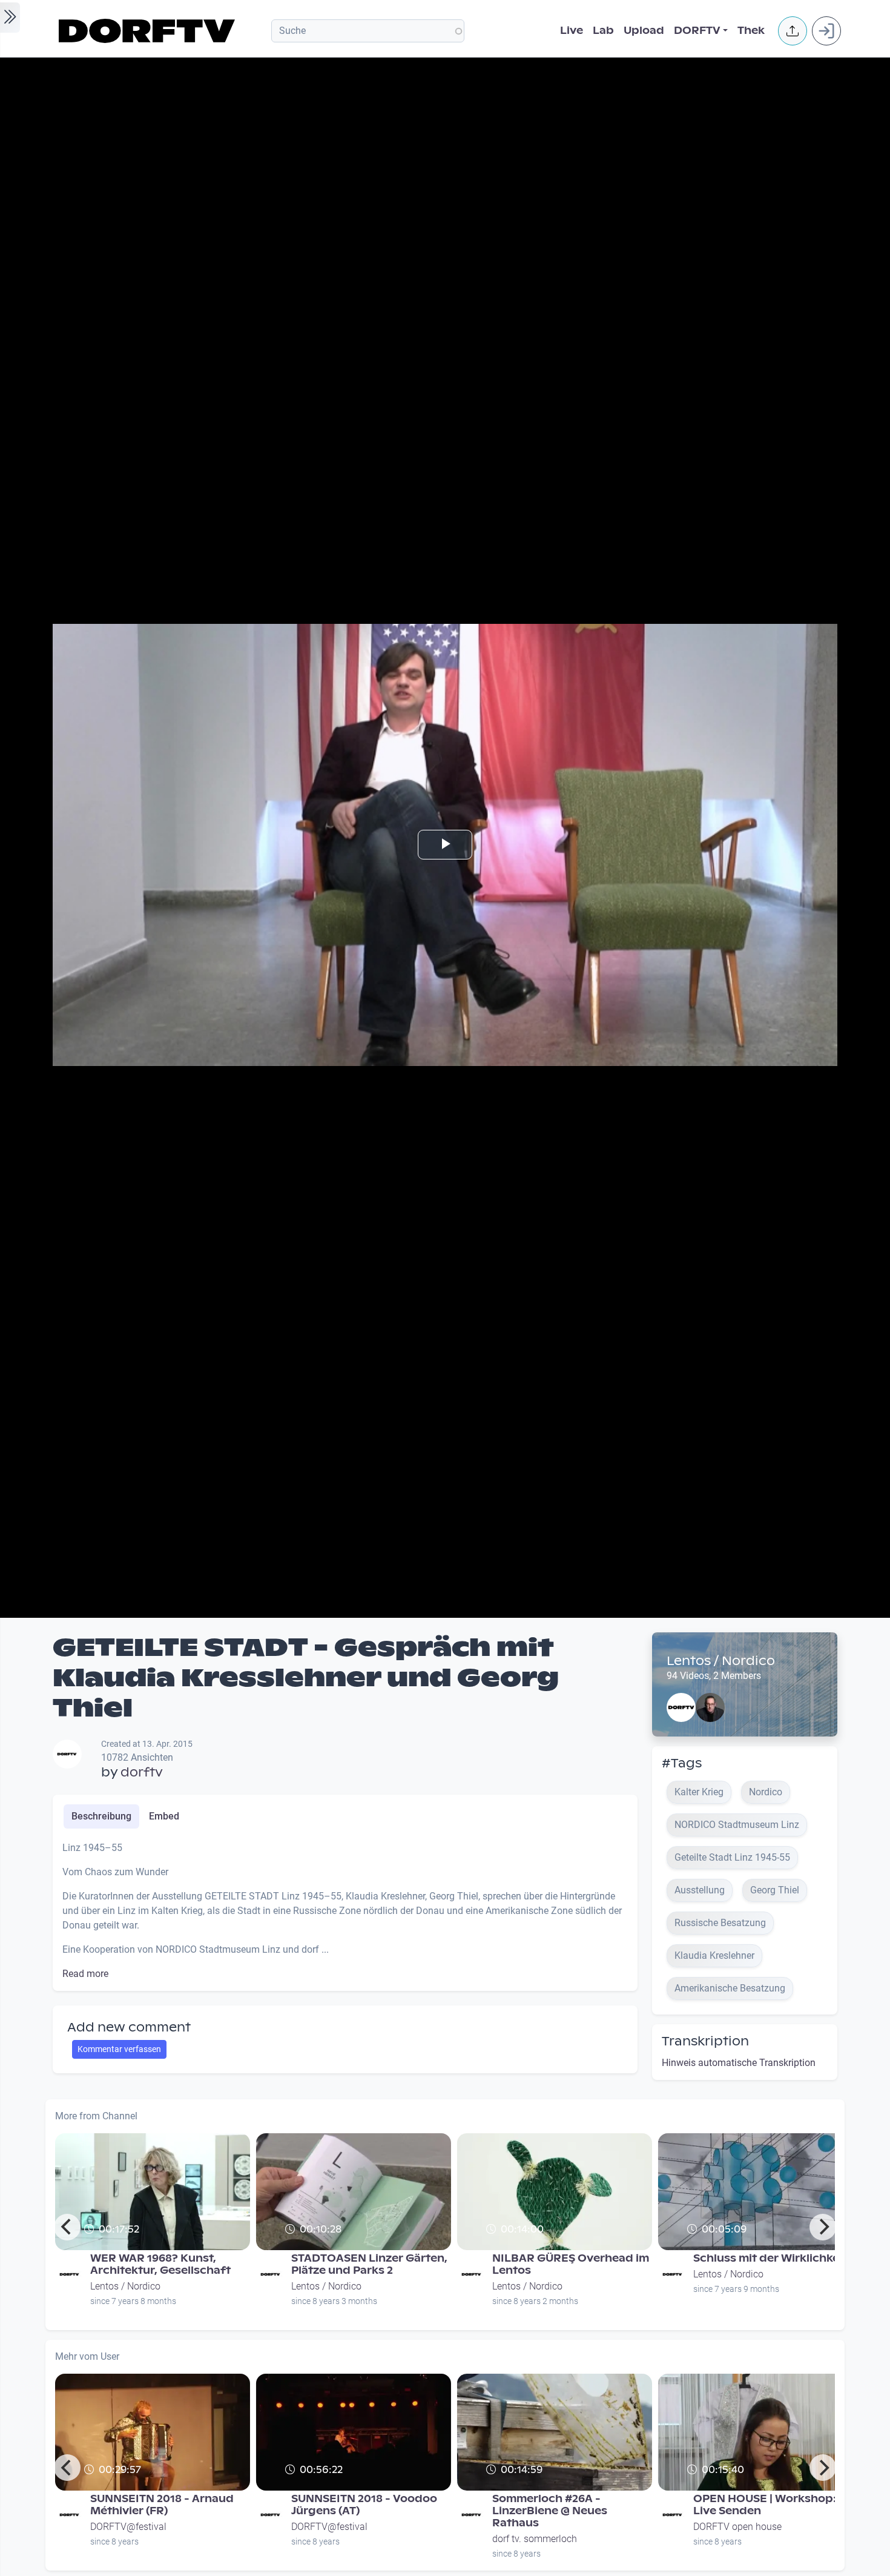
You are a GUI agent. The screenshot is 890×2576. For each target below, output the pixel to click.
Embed (164, 1816)
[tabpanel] (345, 1911)
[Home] (149, 31)
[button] (793, 31)
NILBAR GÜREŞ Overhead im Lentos (571, 2264)
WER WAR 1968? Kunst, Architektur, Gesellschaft (160, 2264)
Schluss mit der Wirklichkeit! (772, 2258)
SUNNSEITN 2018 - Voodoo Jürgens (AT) (364, 2505)
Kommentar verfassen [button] (119, 2049)
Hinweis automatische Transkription (739, 2063)
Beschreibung (101, 1816)
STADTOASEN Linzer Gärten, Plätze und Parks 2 (369, 2264)
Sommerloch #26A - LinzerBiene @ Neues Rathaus (550, 2511)
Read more (85, 1974)
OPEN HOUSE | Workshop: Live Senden (765, 2505)
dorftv (142, 1772)
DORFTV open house (737, 2527)
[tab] (101, 1816)
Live (572, 31)
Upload (644, 31)
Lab (603, 31)
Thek (751, 31)
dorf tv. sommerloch (535, 2539)
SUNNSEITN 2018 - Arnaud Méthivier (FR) (162, 2505)
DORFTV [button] (697, 31)
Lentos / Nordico (721, 1661)
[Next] (823, 2227)
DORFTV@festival (128, 2527)
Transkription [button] (705, 2041)
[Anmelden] (826, 31)
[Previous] (67, 2227)
